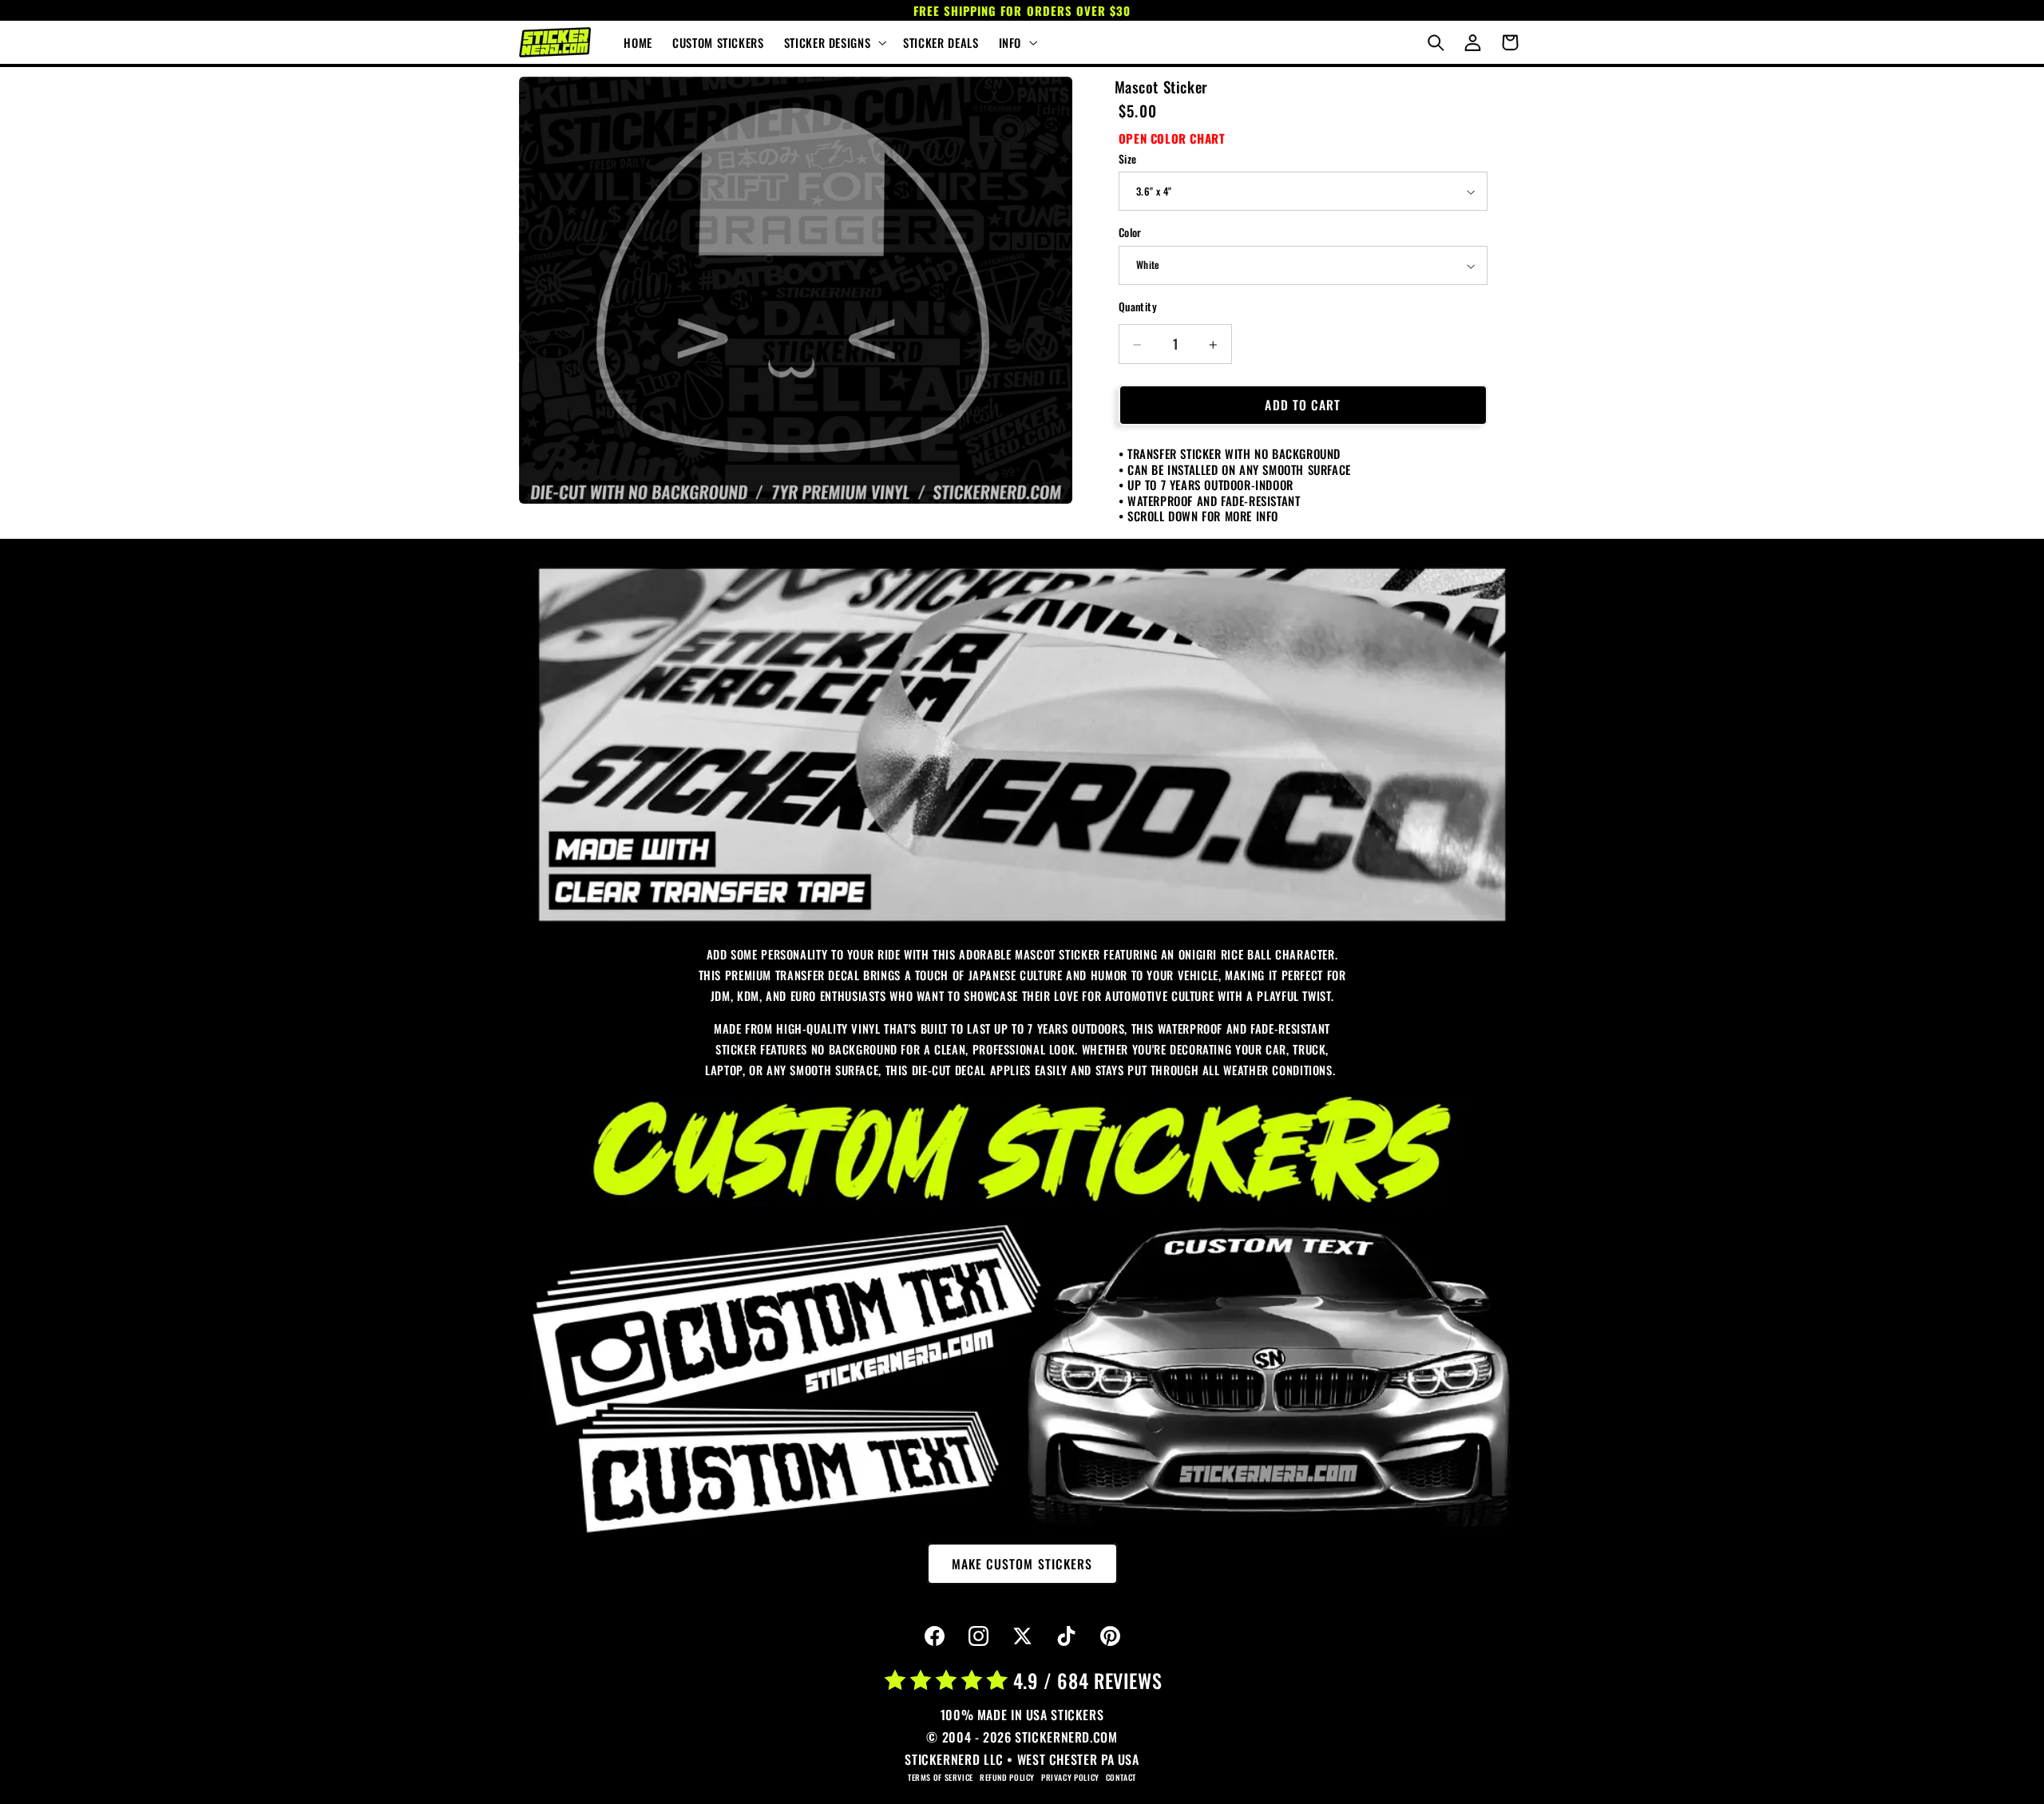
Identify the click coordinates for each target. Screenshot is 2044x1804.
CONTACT (1121, 1777)
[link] (1022, 745)
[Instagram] (978, 1636)
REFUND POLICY (1007, 1777)
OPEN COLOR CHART (1172, 138)
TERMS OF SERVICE (941, 1777)
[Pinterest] (1110, 1636)
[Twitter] (1022, 1636)
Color (1130, 233)
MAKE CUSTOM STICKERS (1022, 1564)
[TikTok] (1066, 1636)
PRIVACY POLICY (1070, 1777)
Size (1128, 159)
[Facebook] (934, 1636)
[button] (833, 42)
